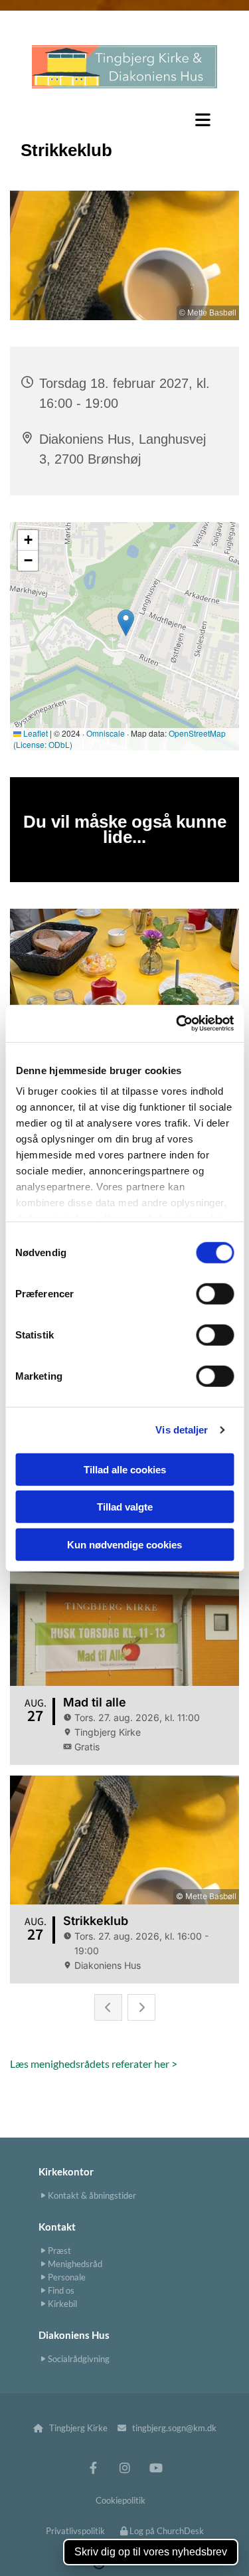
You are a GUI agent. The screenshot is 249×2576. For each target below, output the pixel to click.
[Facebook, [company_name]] (93, 2467)
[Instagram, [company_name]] (124, 2467)
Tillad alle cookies (125, 1469)
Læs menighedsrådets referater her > (94, 2064)
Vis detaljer (182, 1430)
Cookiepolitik (121, 2500)
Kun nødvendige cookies (124, 1544)
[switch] (215, 1293)
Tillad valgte (125, 1507)
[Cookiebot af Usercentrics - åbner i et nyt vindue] (177, 1024)
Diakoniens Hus (74, 2335)
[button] (124, 120)
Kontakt (57, 2227)
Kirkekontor (66, 2171)
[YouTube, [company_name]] (156, 2467)
